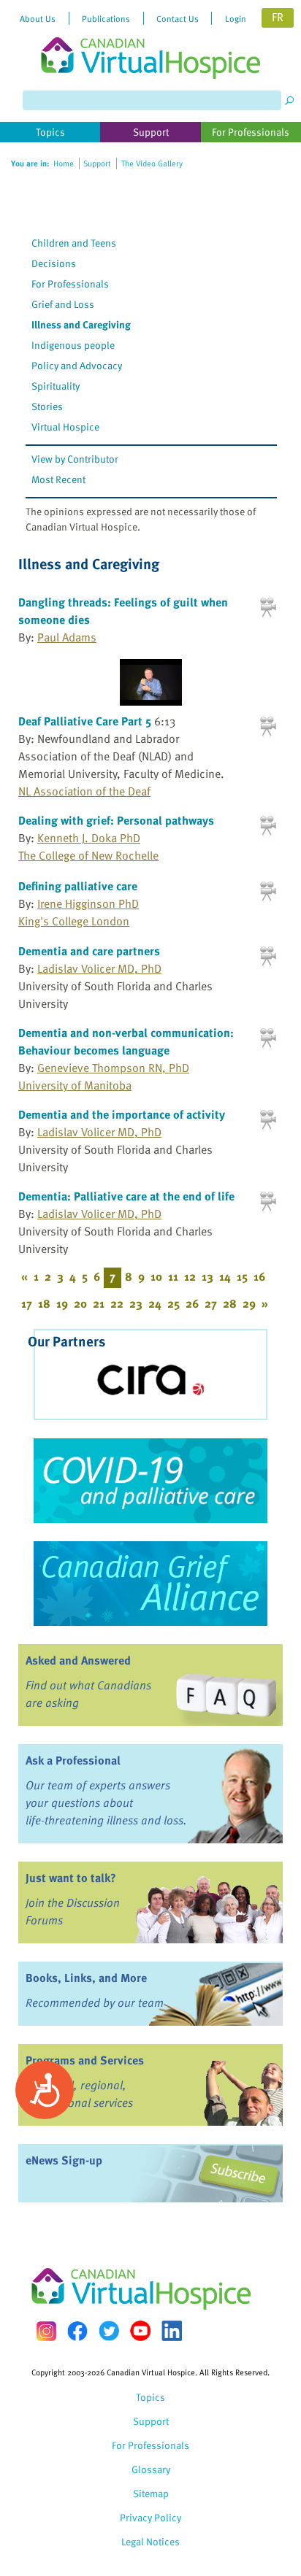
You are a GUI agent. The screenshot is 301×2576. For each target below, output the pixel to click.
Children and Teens (74, 243)
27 (211, 1303)
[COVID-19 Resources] (150, 1481)
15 (242, 1276)
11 (173, 1276)
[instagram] (46, 2331)
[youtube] (140, 2331)
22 (117, 1303)
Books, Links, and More (86, 1978)
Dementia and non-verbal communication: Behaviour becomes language (126, 1041)
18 (44, 1303)
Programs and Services (85, 2060)
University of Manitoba (75, 1085)
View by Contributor (75, 459)
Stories (47, 406)
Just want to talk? (71, 1878)
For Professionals (70, 284)
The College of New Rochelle (88, 855)
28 (230, 1303)
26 (192, 1303)
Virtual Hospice (65, 427)
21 (99, 1303)
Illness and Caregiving (81, 324)
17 (27, 1303)
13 (207, 1276)
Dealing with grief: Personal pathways (116, 820)
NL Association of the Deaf (84, 791)
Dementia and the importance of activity (122, 1114)
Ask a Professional (73, 1760)
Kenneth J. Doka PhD (89, 838)
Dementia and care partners (89, 951)
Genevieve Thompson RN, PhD (113, 1068)
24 (155, 1303)
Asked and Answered (78, 1660)
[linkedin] (172, 2331)
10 (156, 1276)
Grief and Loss (63, 304)
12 (190, 1276)
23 (136, 1303)
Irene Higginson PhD (88, 903)
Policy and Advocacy (77, 365)
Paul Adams (67, 637)
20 (80, 1303)
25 (174, 1303)
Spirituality (56, 386)
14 (225, 1276)
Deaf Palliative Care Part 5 (85, 721)
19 (62, 1303)
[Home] (150, 39)
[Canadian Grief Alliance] (150, 1584)
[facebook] (77, 2331)
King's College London (74, 921)
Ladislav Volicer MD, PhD (99, 968)
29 (249, 1303)
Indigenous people (73, 345)
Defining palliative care (78, 886)
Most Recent (58, 479)
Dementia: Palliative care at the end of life (126, 1196)
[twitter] (109, 2331)
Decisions (54, 263)
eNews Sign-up (64, 2160)
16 (259, 1276)
